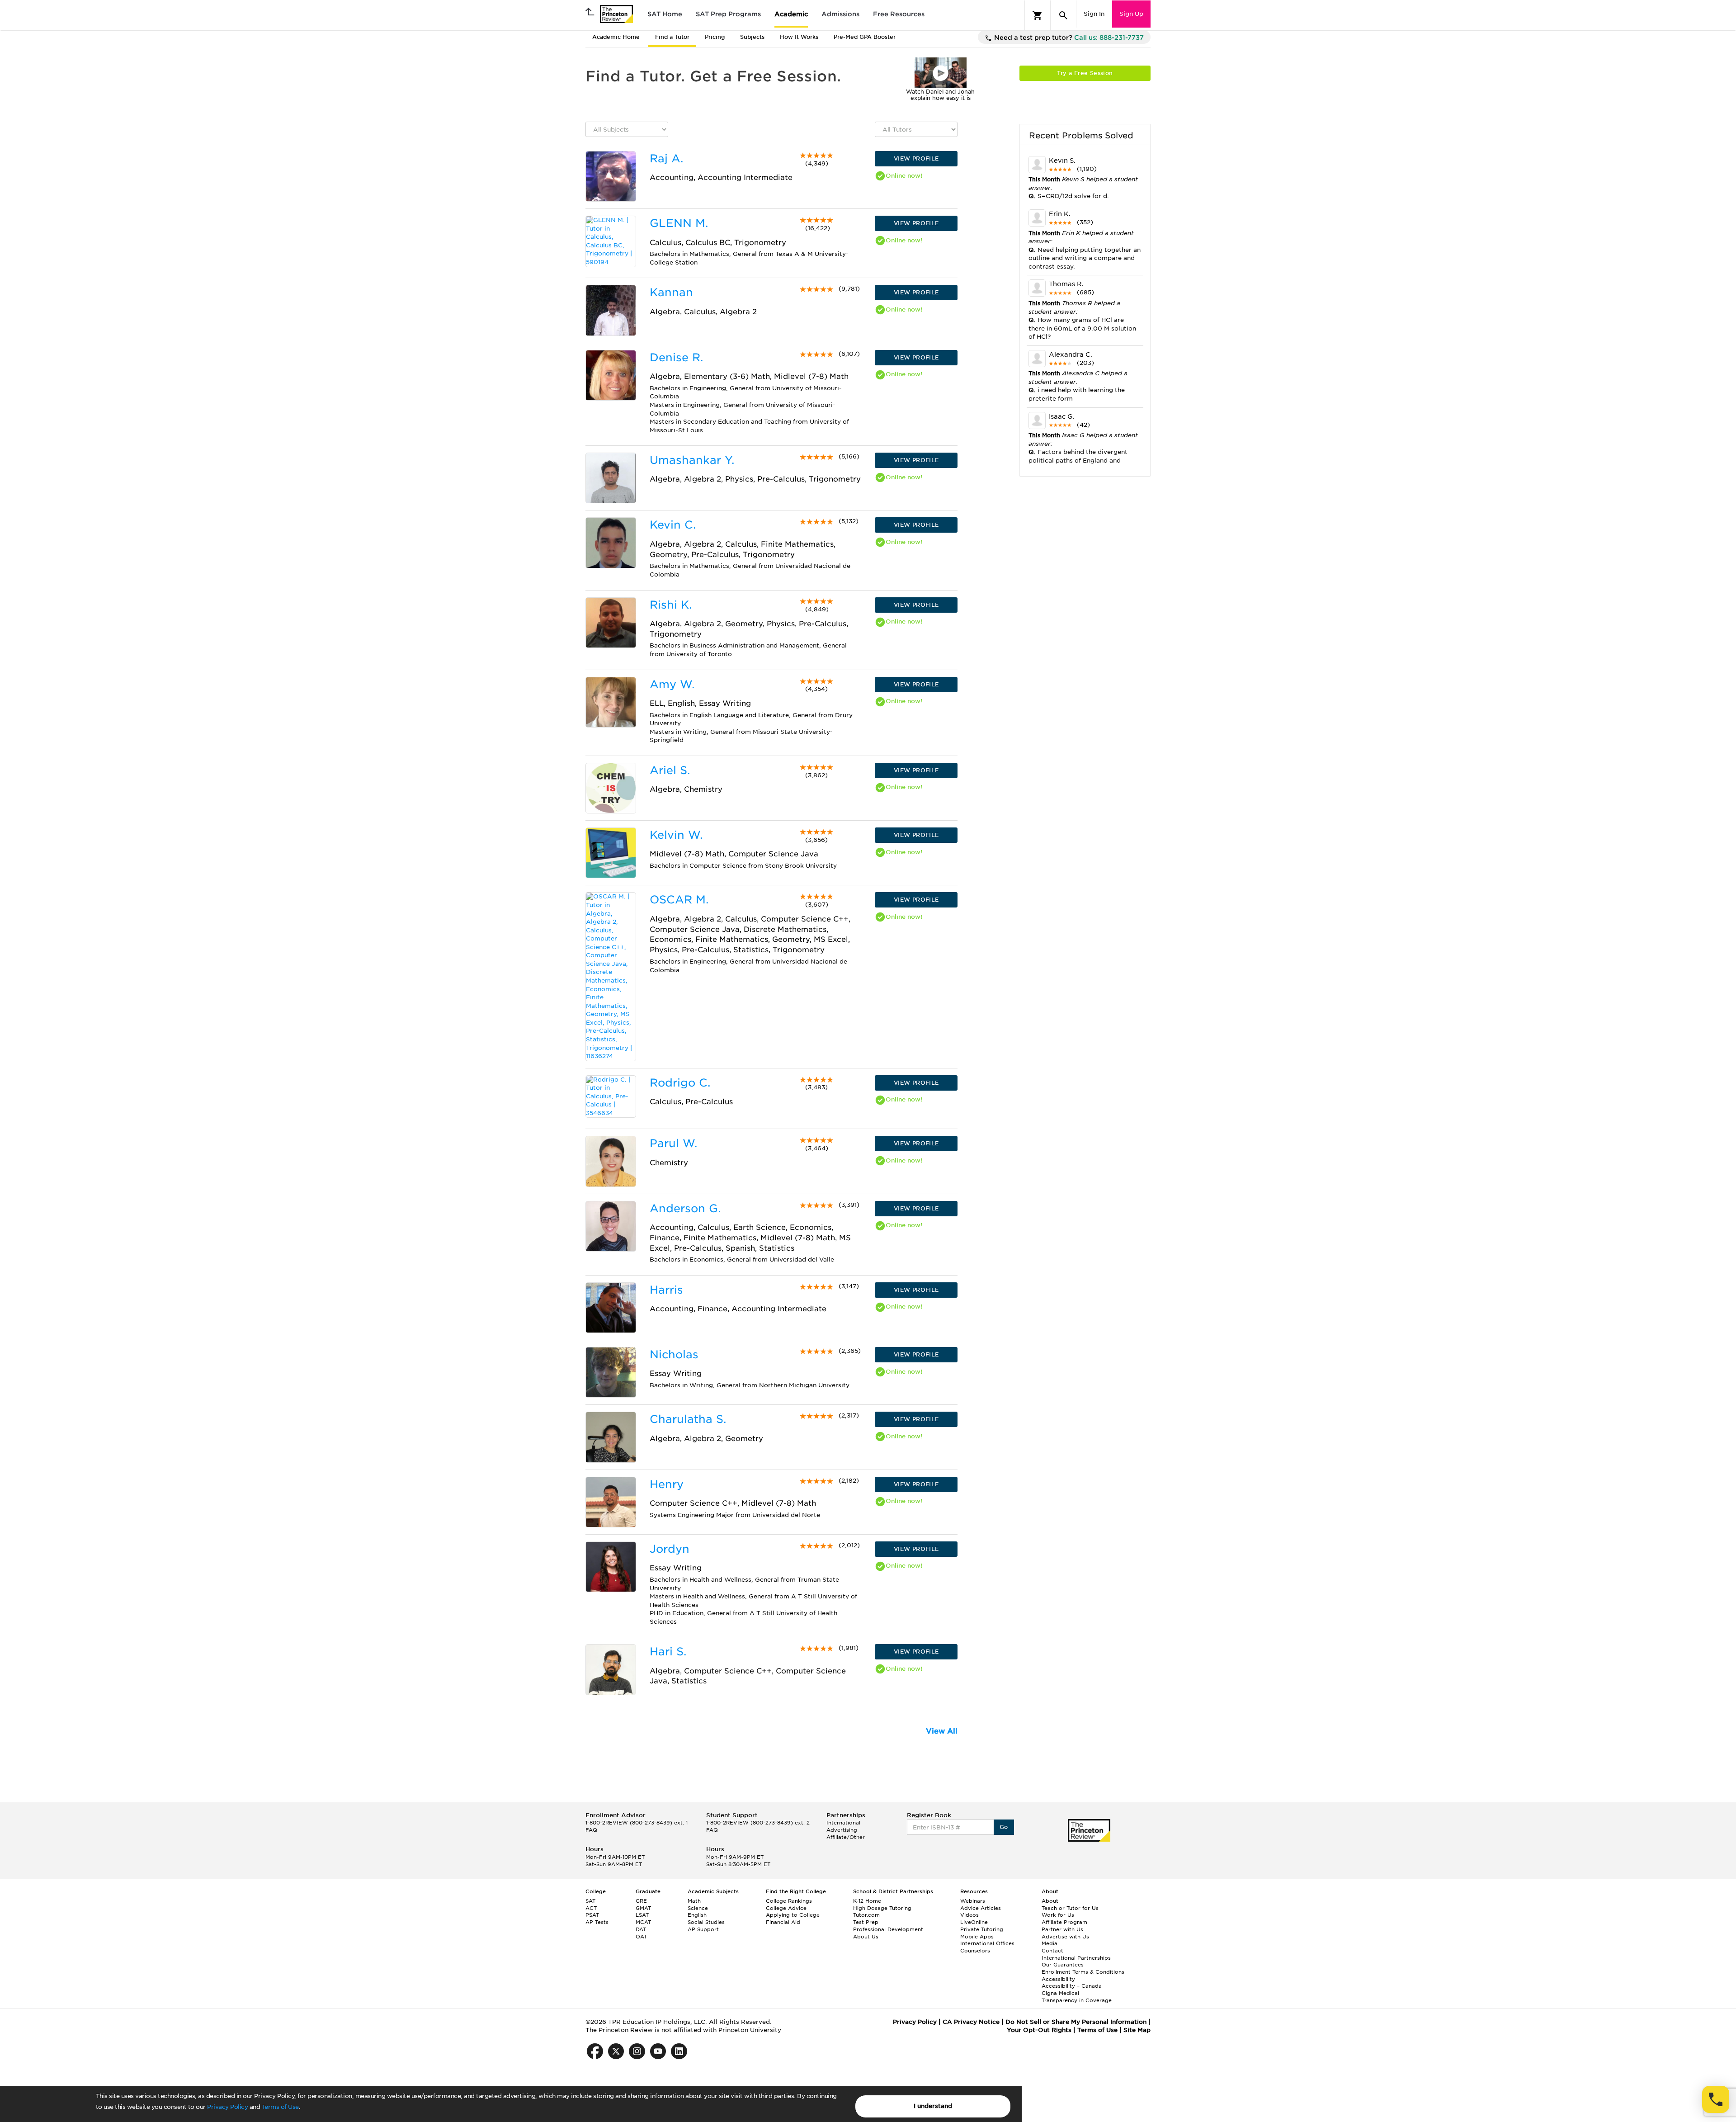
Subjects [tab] (752, 37)
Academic (791, 14)
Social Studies (706, 1922)
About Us (866, 1937)
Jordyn (670, 1549)
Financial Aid (783, 1922)
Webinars (973, 1901)
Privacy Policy (227, 2107)
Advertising (842, 1830)
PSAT (592, 1915)
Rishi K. (671, 605)
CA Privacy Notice (971, 2022)
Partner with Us (1062, 1929)
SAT (590, 1901)
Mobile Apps (977, 1937)
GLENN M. (679, 223)
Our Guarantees (1063, 1965)
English (697, 1915)
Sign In (1094, 14)
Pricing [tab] (715, 37)
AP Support (703, 1929)
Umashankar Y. (692, 460)
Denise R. (676, 357)
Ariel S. (670, 770)
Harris (666, 1290)
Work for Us (1058, 1915)
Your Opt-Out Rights (1039, 2030)
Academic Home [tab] (616, 37)
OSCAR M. (679, 900)
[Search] (1063, 15)
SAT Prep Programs (728, 14)
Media (1050, 1943)
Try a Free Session (1085, 73)
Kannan (671, 292)
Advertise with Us (1065, 1937)
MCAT (643, 1922)
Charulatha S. (688, 1419)
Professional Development (888, 1929)
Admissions (840, 14)
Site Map (1137, 2030)
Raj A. (666, 158)
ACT (591, 1908)
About (1050, 1901)
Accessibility (1058, 1979)
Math (694, 1901)
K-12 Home (867, 1901)
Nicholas (674, 1354)
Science (698, 1908)
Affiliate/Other (846, 1837)
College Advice (786, 1908)
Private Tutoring (982, 1929)
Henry (667, 1484)
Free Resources (899, 14)
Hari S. (668, 1652)
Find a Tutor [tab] (672, 37)
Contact (1052, 1951)
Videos (969, 1915)
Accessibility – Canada (1072, 1986)
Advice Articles (981, 1908)
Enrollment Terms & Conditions (1083, 1972)
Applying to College (793, 1915)
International (843, 1823)
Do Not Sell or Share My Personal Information (1076, 2022)
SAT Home (665, 14)
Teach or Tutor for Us (1070, 1908)
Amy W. (672, 684)
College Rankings (789, 1901)
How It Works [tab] (799, 37)
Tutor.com (866, 1915)
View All (942, 1731)
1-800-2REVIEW (637, 1823)
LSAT (642, 1915)
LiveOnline (974, 1922)
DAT (641, 1929)
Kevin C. (673, 525)
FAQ (591, 1830)
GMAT (643, 1908)
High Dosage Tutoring (882, 1908)
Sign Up (1131, 14)
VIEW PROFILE (916, 158)
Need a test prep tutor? (1068, 38)
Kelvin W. (676, 835)
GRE (641, 1901)
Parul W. (673, 1143)
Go (1004, 1827)
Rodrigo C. (680, 1083)
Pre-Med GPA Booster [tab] (865, 37)
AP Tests (597, 1922)
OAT (641, 1937)
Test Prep (866, 1922)
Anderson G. (685, 1208)
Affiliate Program (1064, 1922)
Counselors (975, 1951)
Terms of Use (280, 2107)
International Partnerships (1076, 1958)
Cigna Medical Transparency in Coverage (1077, 1997)
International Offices (987, 1943)
